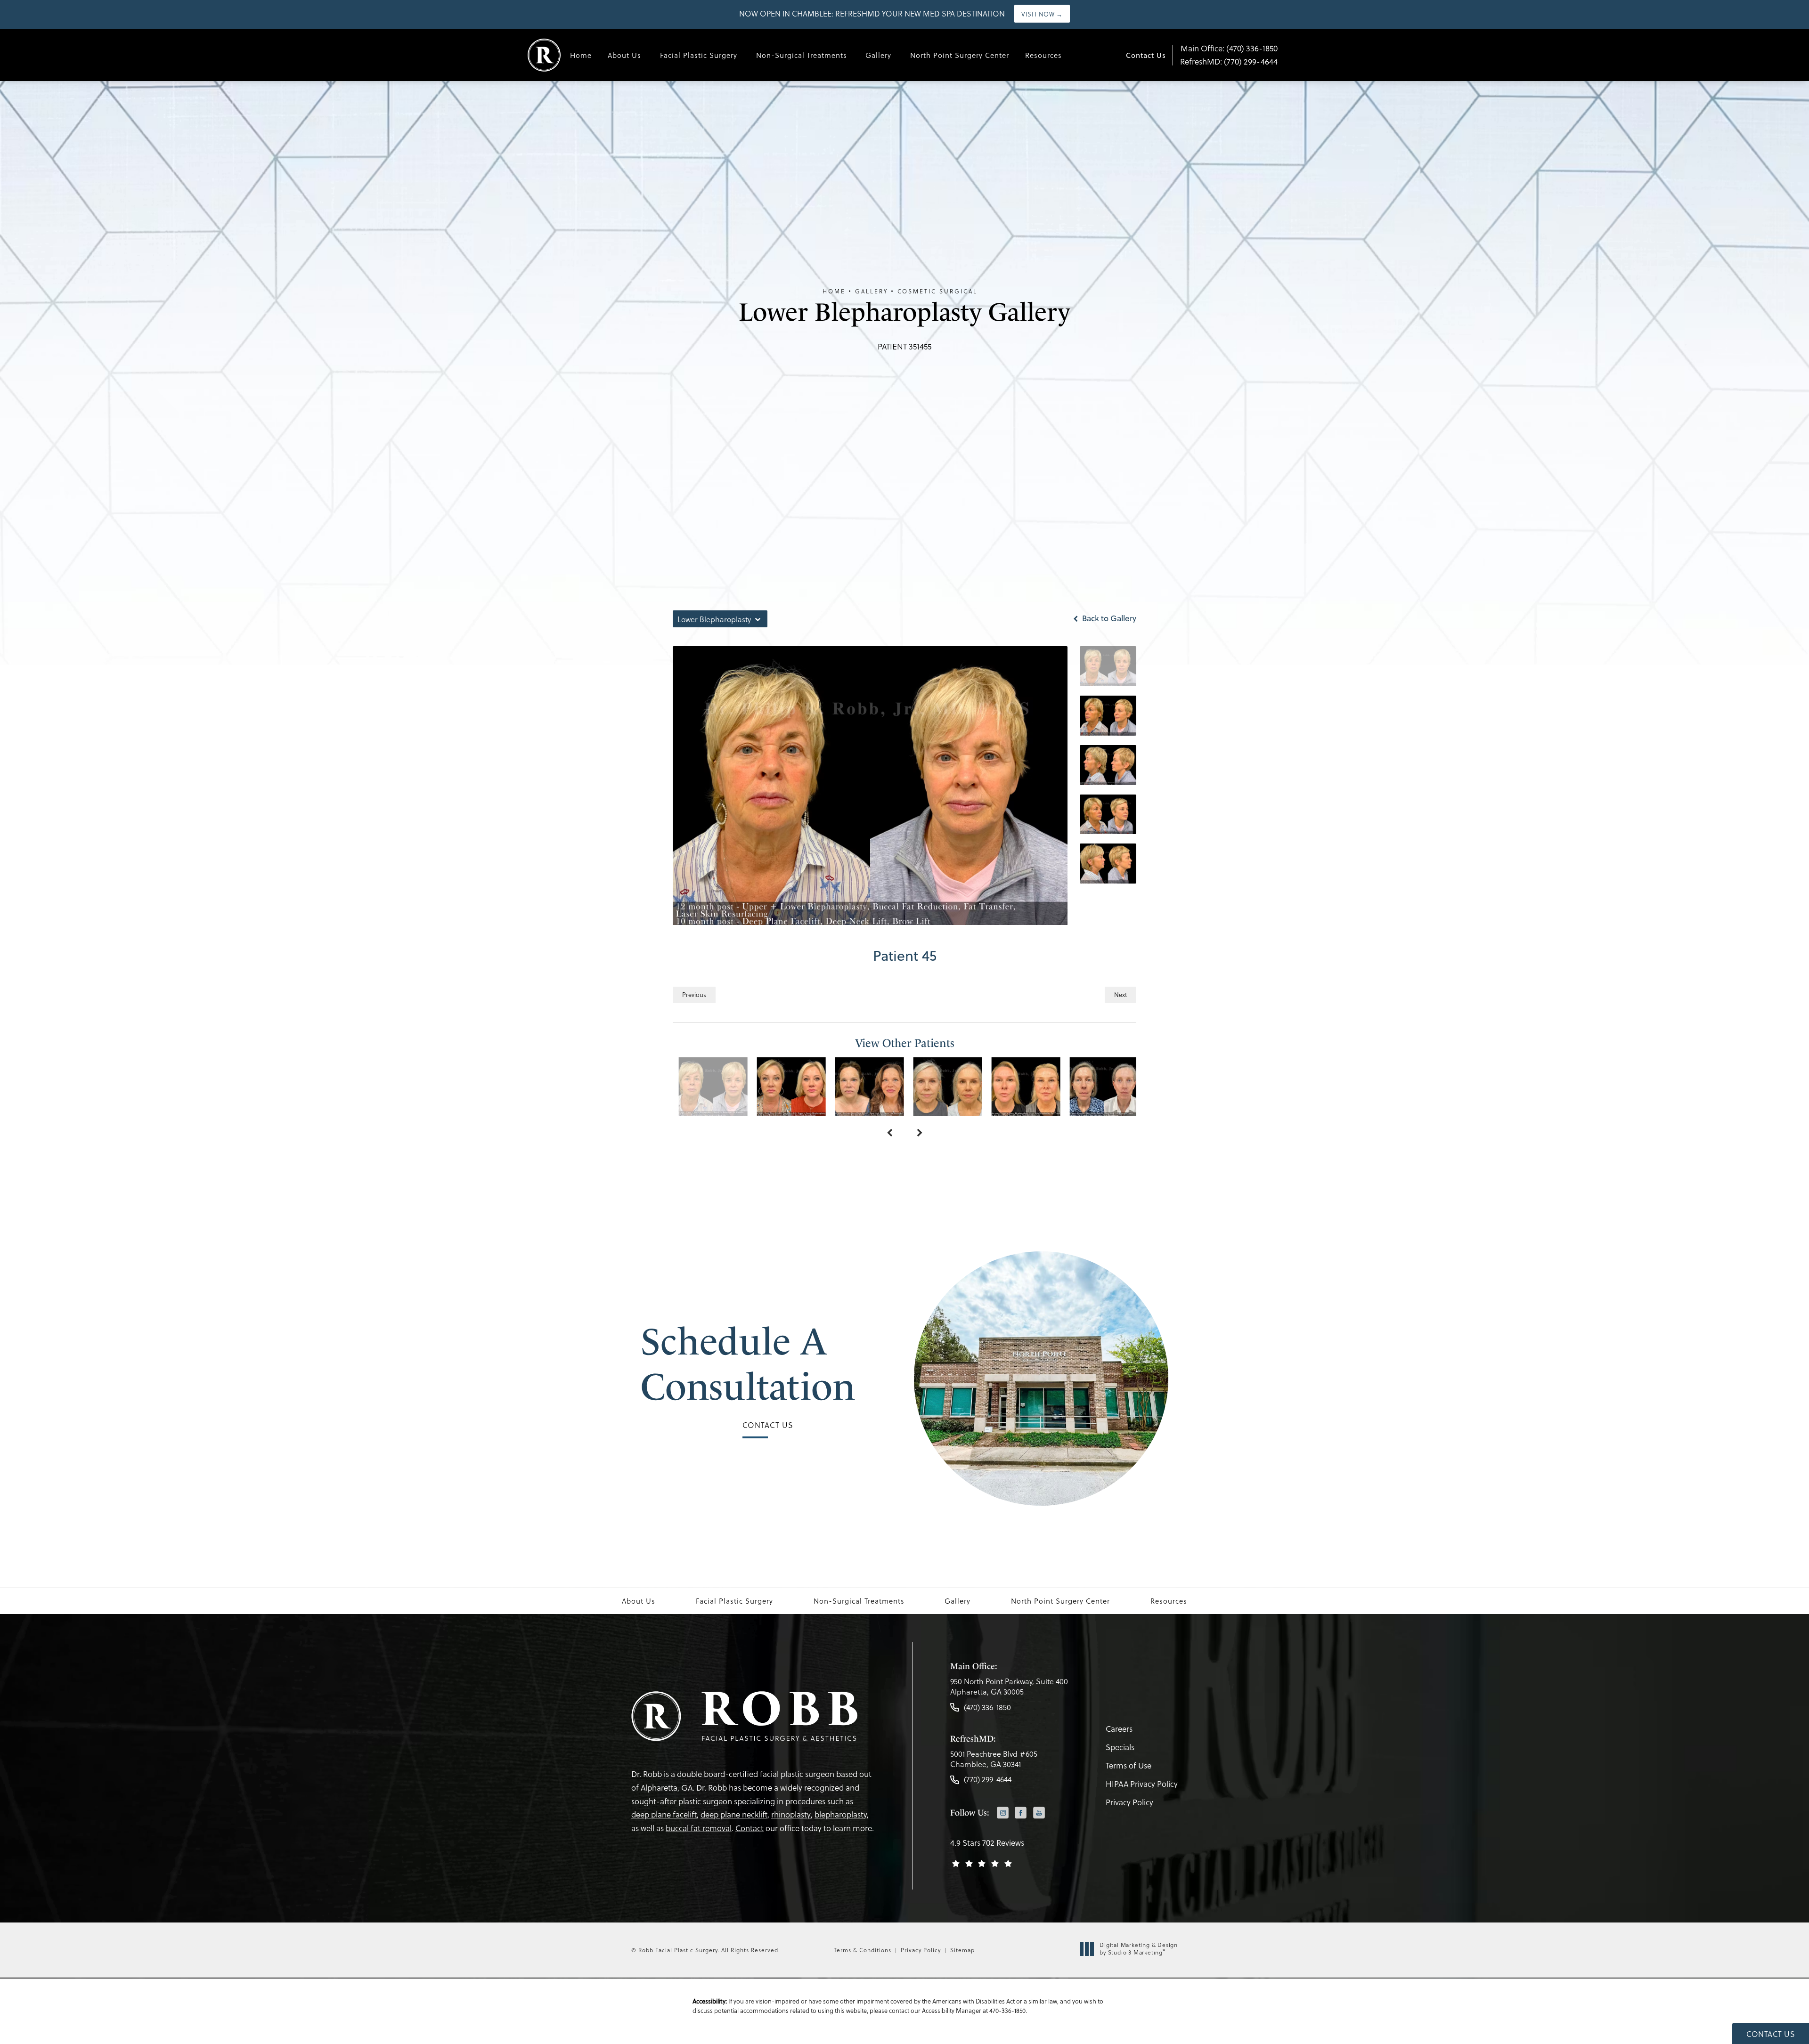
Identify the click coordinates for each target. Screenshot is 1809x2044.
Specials (1120, 1747)
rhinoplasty (791, 1814)
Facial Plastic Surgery (699, 55)
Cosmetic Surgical (937, 291)
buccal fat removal (699, 1828)
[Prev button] (889, 1133)
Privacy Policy (1129, 1802)
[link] (1009, 1689)
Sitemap (962, 1950)
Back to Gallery (1108, 618)
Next (1120, 994)
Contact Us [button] (1771, 2034)
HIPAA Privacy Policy (1142, 1784)
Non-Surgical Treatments (802, 55)
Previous (694, 994)
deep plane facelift (664, 1814)
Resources (1043, 55)
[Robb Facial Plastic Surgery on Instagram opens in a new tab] (1003, 1813)
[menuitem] (1003, 1813)
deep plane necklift (734, 1814)
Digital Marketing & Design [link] (1139, 1949)
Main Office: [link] (1229, 48)
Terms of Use (1129, 1765)
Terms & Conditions (863, 1950)
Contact (750, 1828)
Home (581, 55)
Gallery (878, 55)
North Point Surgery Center (960, 55)
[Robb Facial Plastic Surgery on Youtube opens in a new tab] (1039, 1813)
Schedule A (748, 1364)
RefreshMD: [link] (1229, 61)
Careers (1119, 1729)
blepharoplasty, (842, 1814)
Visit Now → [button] (1042, 14)
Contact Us (1146, 55)
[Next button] (920, 1133)
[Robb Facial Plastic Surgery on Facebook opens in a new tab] (1021, 1813)
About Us (624, 55)
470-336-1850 (1007, 2010)
